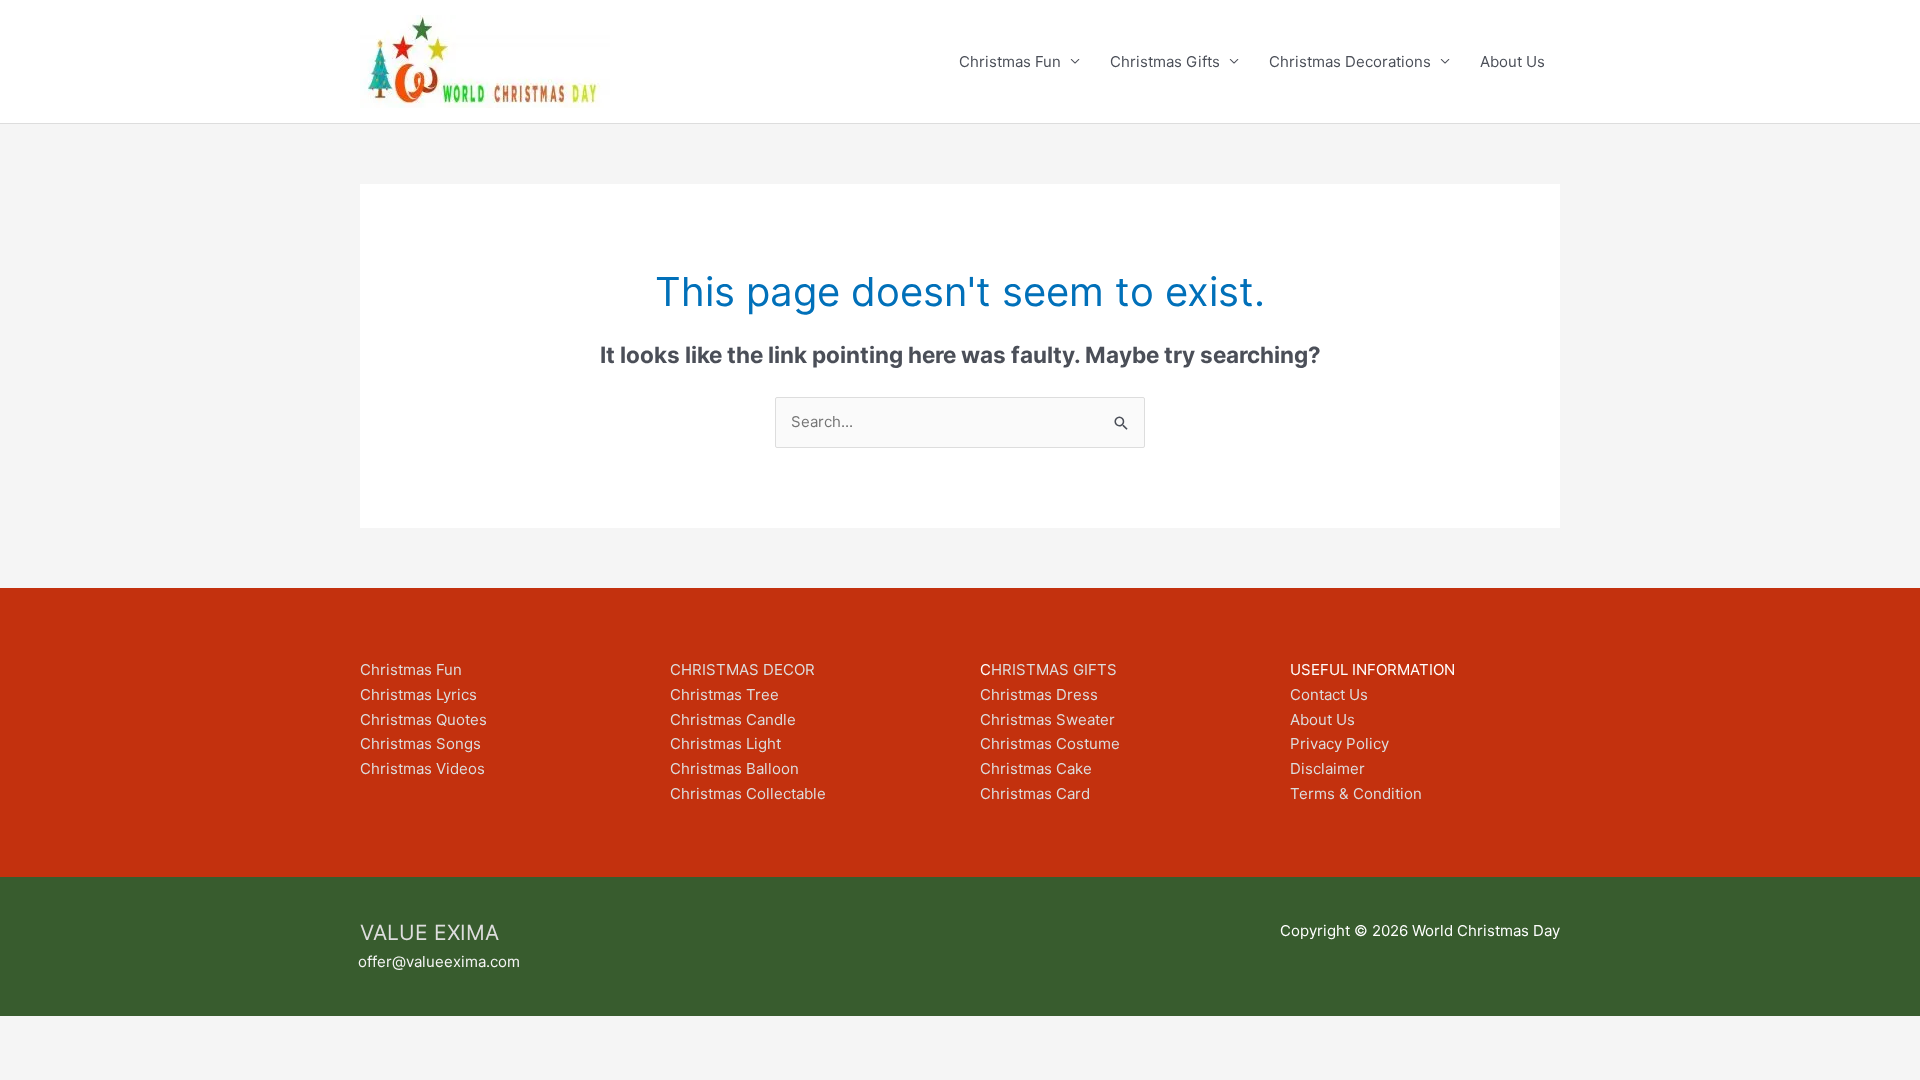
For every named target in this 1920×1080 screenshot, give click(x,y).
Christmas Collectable (748, 793)
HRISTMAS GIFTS (1054, 669)
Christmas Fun (1010, 61)
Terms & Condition (1356, 793)
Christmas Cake (1036, 768)
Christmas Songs (420, 743)
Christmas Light (725, 743)
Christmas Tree (724, 694)
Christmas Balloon (734, 768)
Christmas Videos (422, 768)
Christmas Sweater (1047, 719)
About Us (1512, 61)
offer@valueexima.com (439, 961)
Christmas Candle (733, 719)
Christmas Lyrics (418, 694)
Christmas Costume (1050, 743)
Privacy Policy (1339, 743)
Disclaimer (1327, 768)
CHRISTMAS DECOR (742, 669)
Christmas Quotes (423, 719)
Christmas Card (1035, 793)
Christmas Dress (1039, 694)
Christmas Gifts (1165, 61)
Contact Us (1329, 694)
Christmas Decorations (1350, 61)
